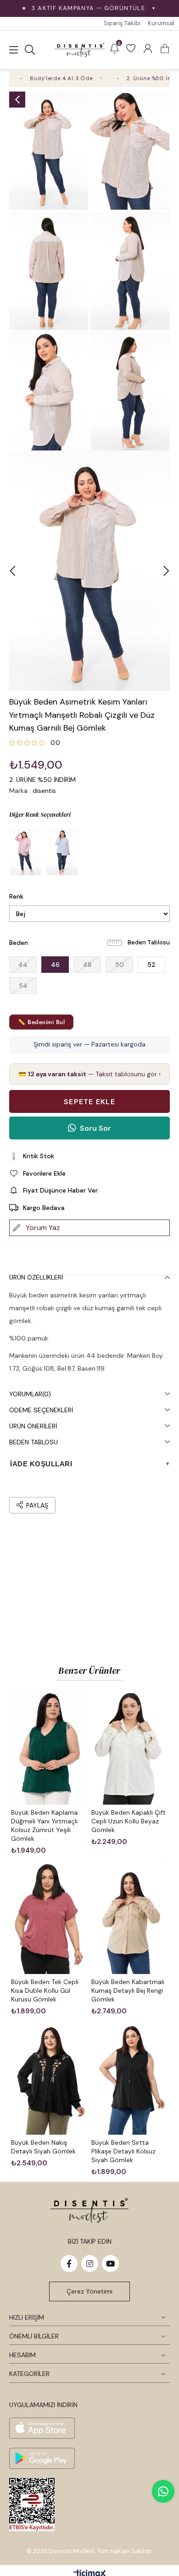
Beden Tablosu (149, 942)
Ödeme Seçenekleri (41, 1410)
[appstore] (42, 2428)
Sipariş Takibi (122, 23)
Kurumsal (161, 23)
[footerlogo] (89, 2210)
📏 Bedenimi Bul (41, 1022)
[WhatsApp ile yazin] (163, 2491)
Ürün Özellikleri (36, 1277)
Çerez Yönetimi (89, 2291)
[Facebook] (69, 2264)
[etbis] (32, 2505)
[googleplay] (42, 2458)
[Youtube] (110, 2264)
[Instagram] (90, 2264)
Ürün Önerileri (33, 1426)
